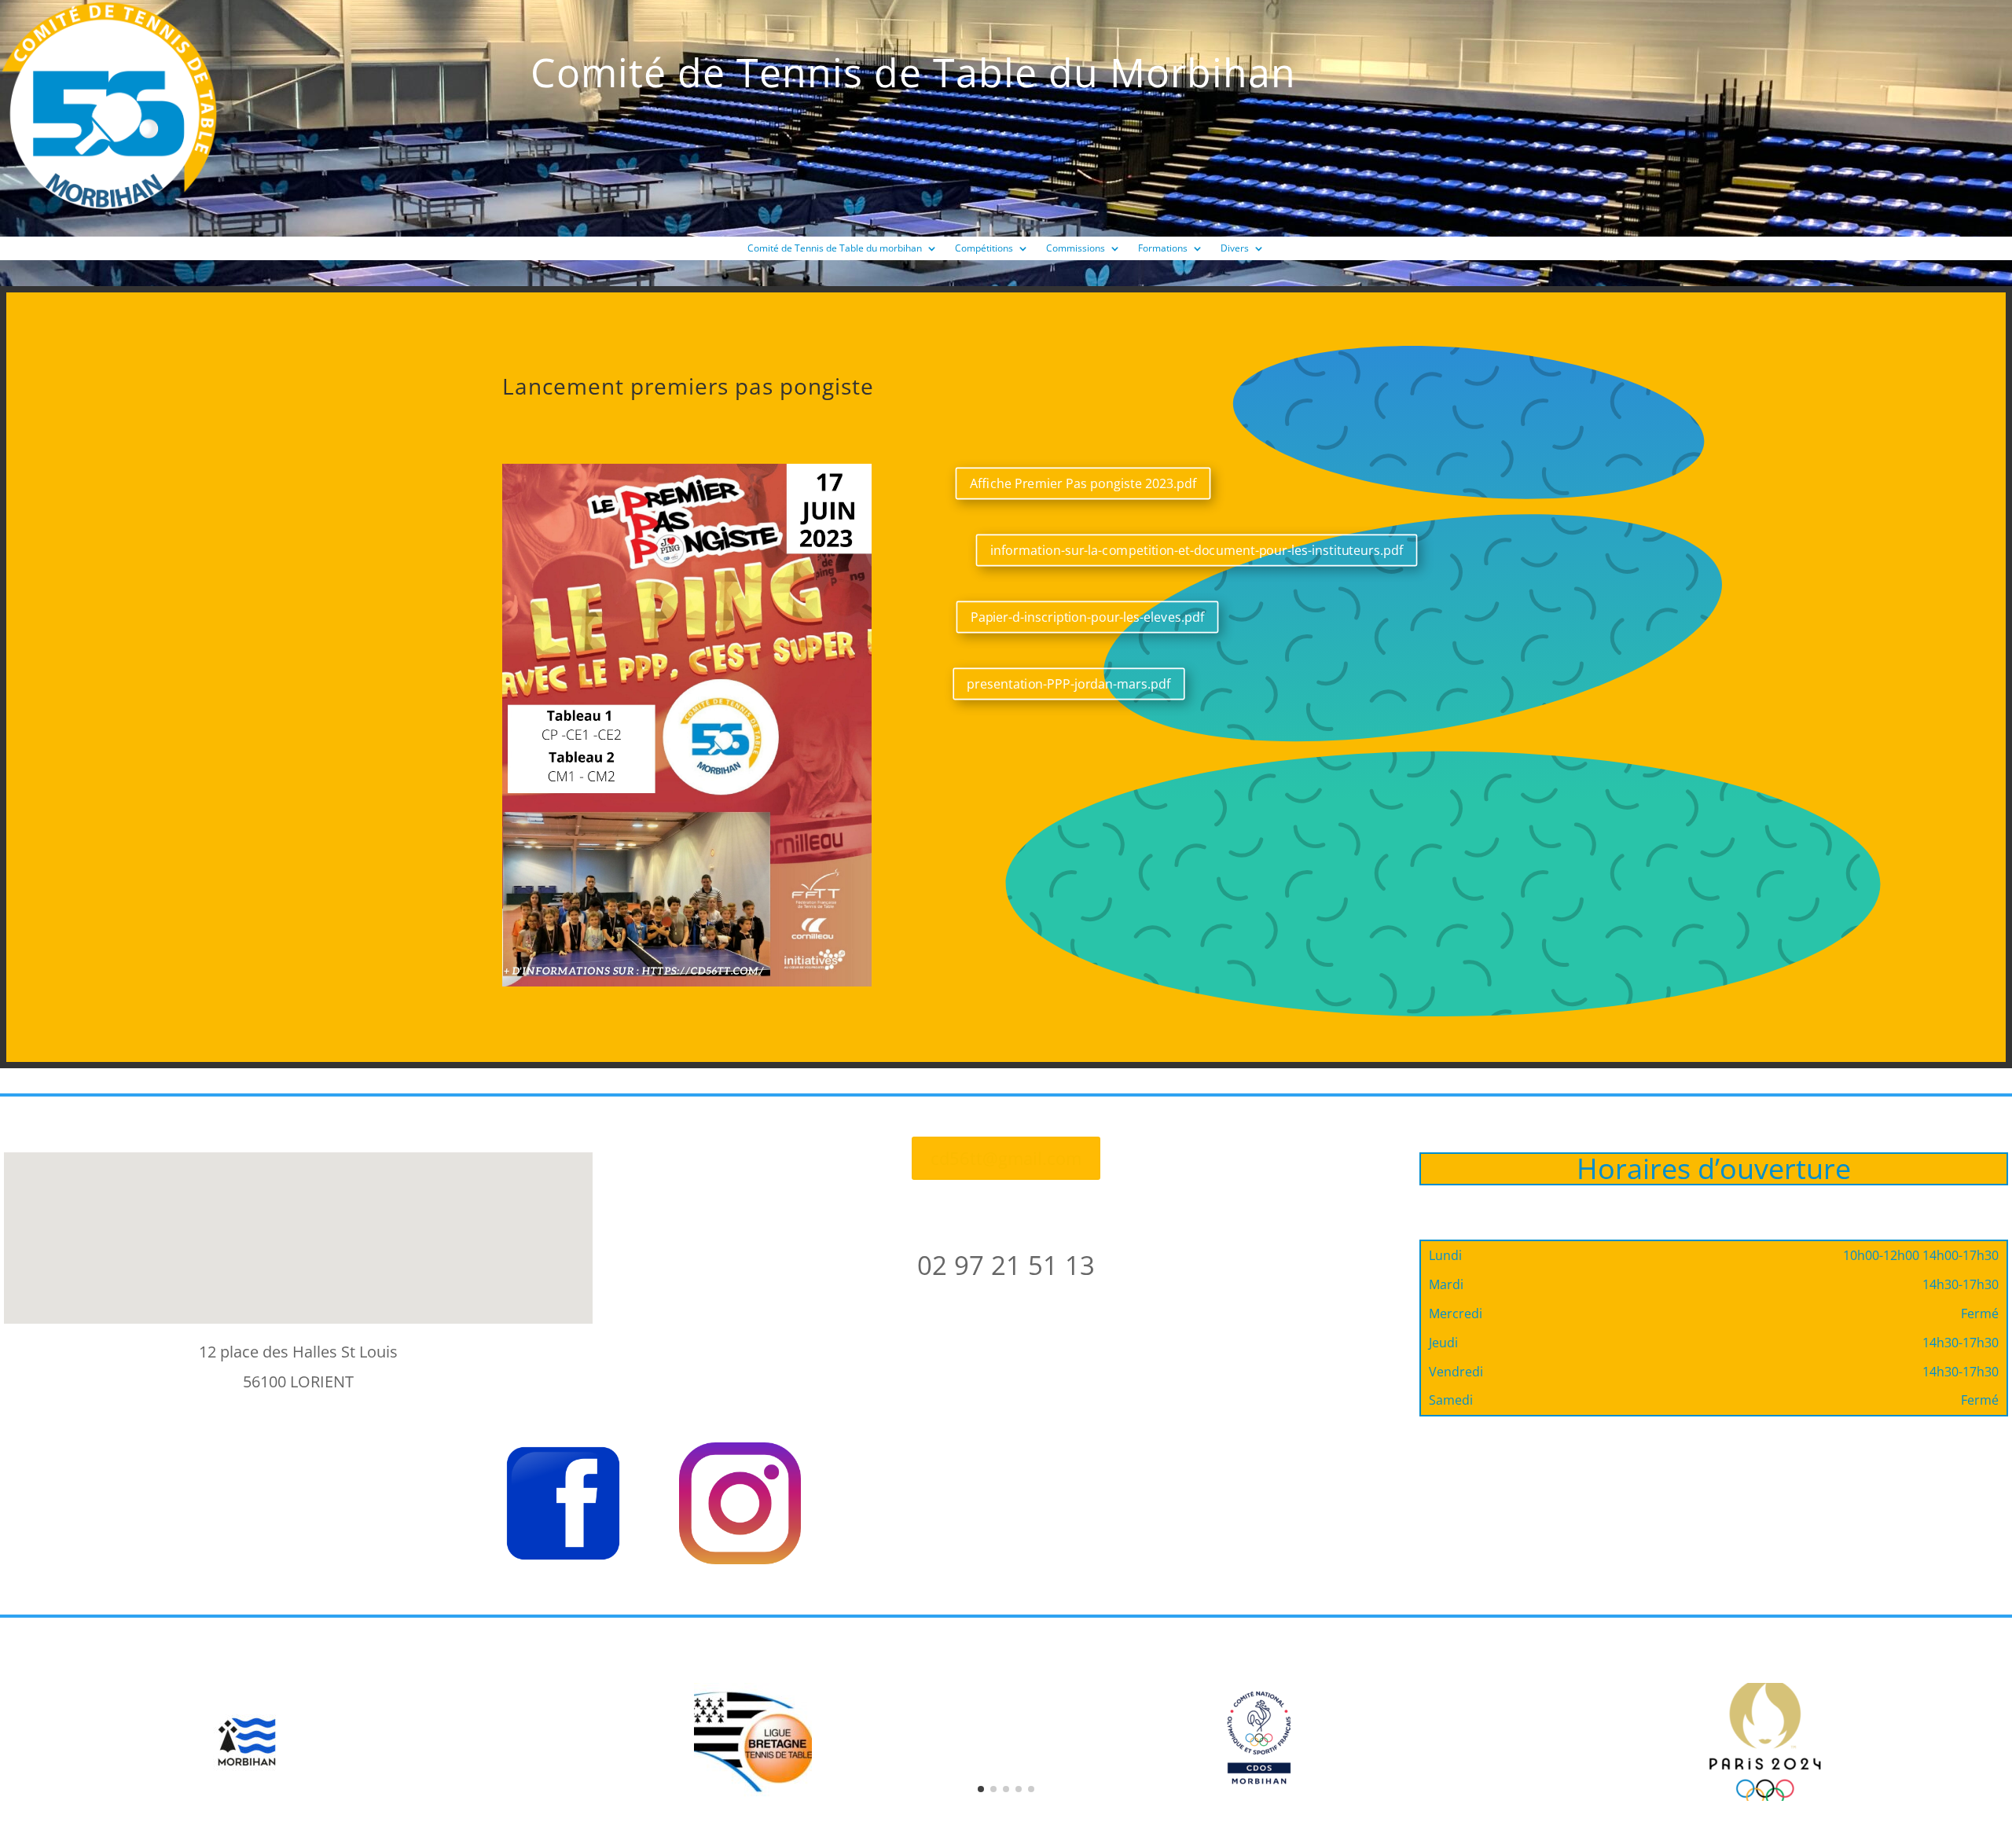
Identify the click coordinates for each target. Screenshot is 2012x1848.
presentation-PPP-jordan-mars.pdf (1068, 684)
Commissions (1076, 249)
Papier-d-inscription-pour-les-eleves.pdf (1088, 617)
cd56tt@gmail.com (1006, 1158)
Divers (1235, 249)
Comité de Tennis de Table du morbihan (835, 249)
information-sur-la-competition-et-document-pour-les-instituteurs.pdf (1197, 549)
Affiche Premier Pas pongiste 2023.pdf (1083, 483)
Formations (1163, 249)
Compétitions (984, 249)
